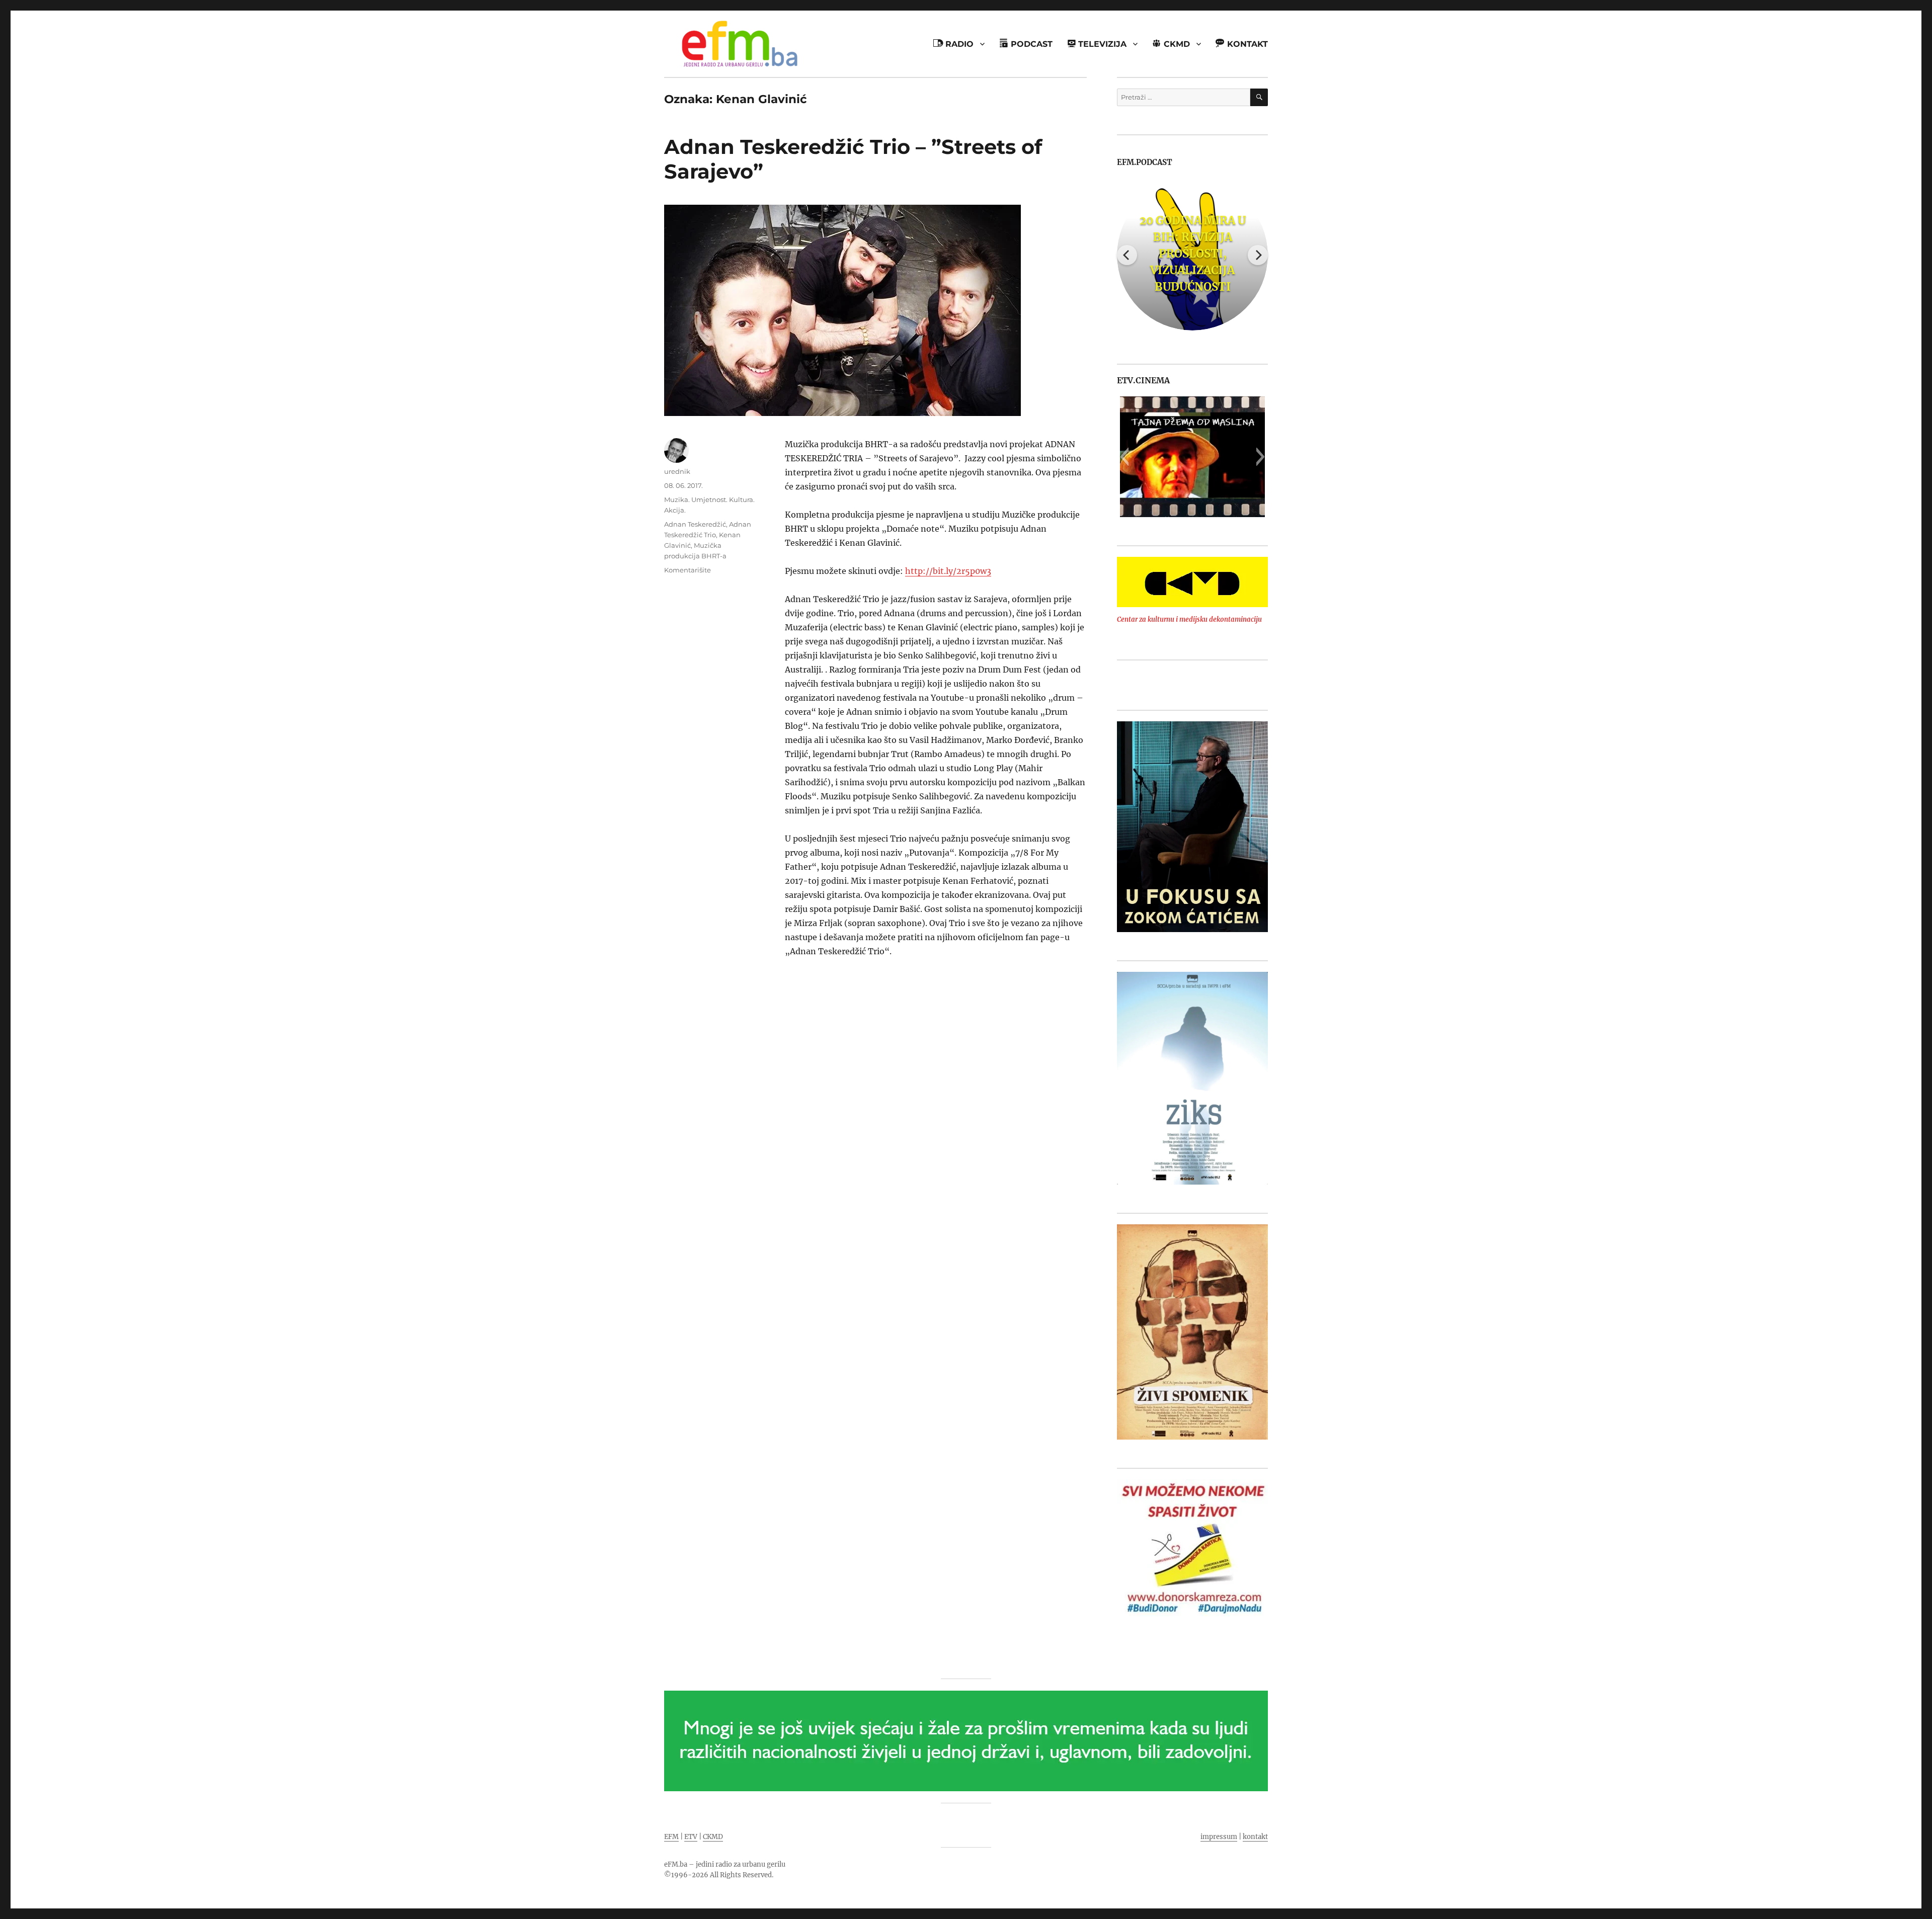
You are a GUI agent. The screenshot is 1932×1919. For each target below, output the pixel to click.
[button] (1124, 457)
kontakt (1255, 1837)
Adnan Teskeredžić (695, 524)
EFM (671, 1837)
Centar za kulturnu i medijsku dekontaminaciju (1189, 619)
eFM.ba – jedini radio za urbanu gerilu (725, 1864)
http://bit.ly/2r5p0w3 (948, 571)
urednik (677, 471)
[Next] (1258, 255)
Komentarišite (688, 570)
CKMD (713, 1837)
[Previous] (1127, 255)
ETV (691, 1837)
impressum (1219, 1837)
